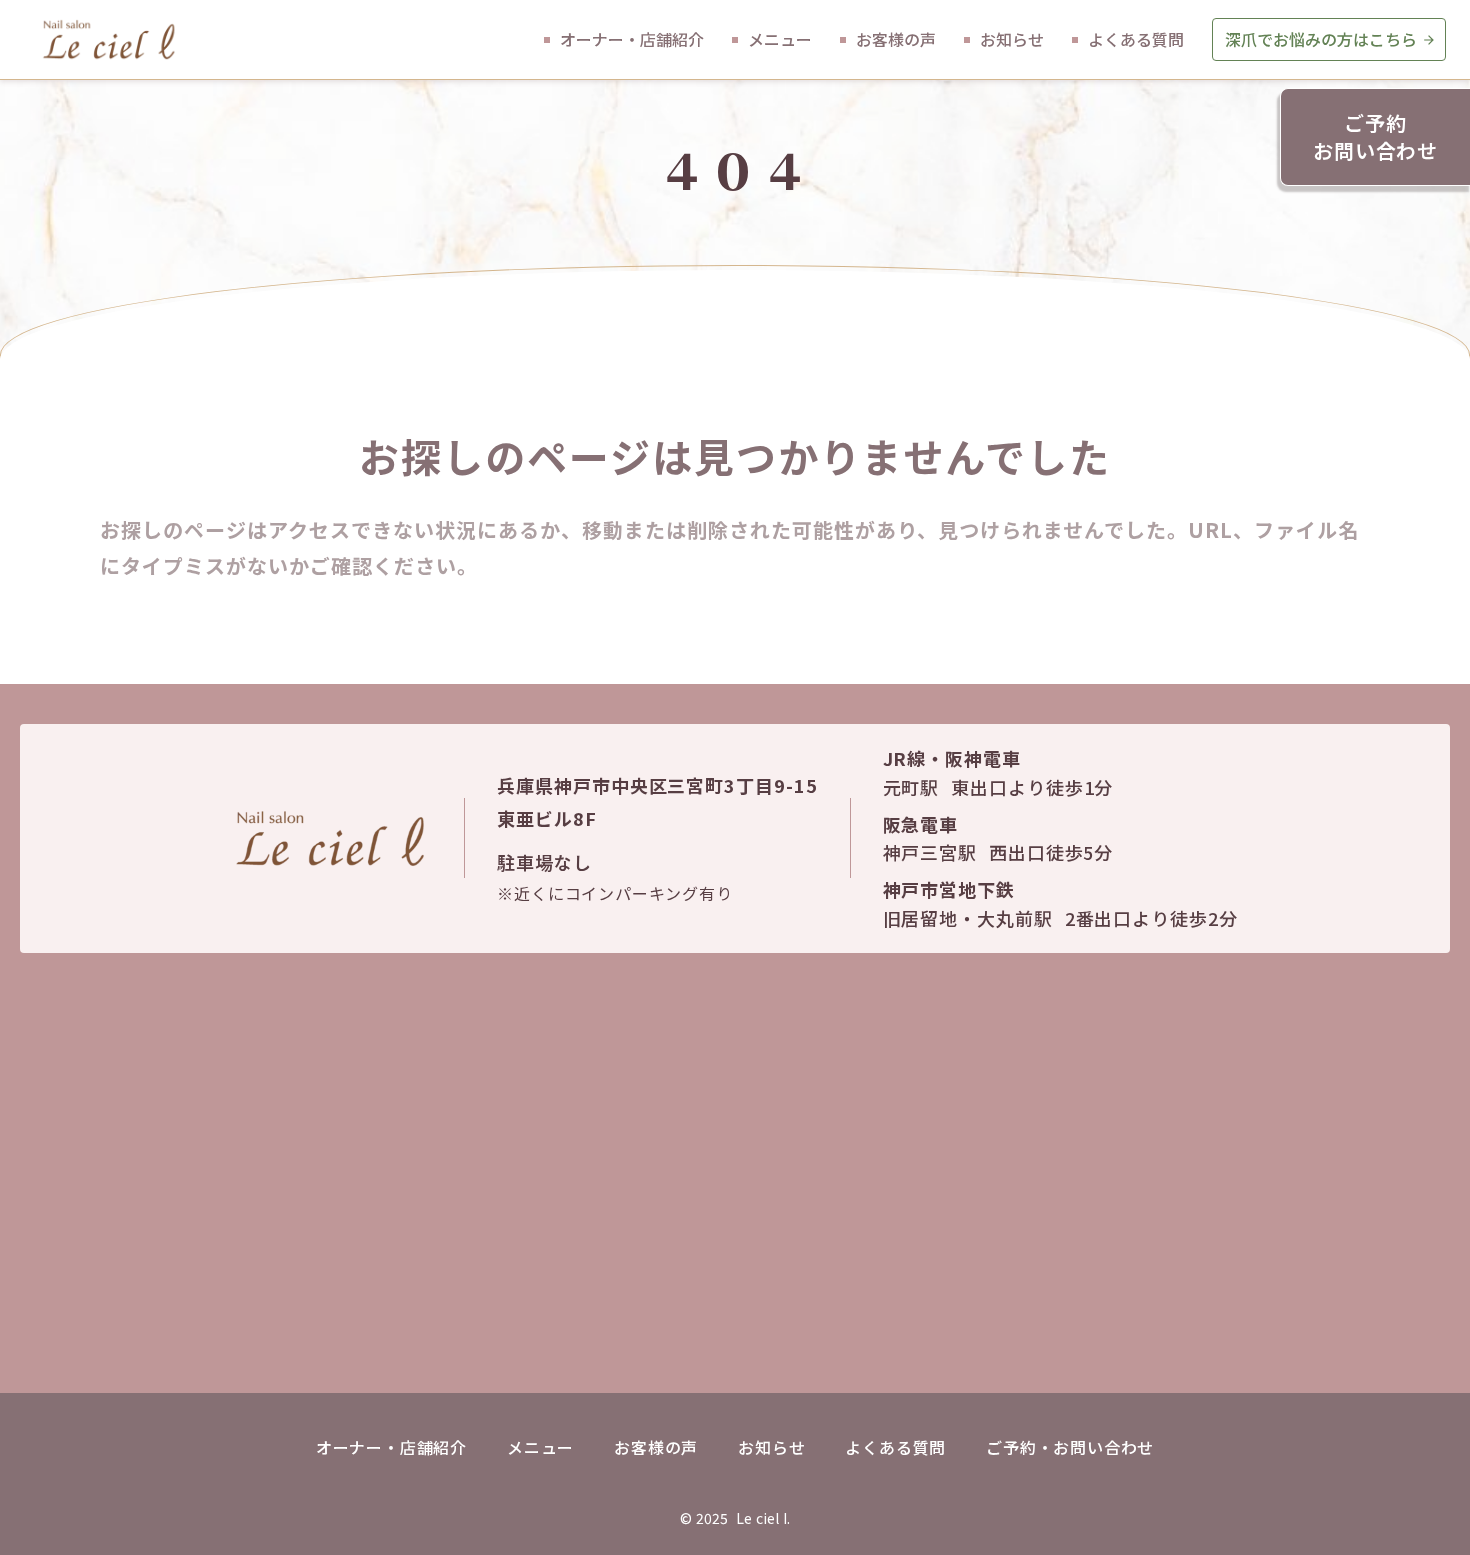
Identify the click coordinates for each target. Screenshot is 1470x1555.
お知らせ (771, 1447)
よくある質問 (895, 1447)
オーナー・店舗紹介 (391, 1447)
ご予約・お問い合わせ (1070, 1447)
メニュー (540, 1447)
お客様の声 (656, 1447)
